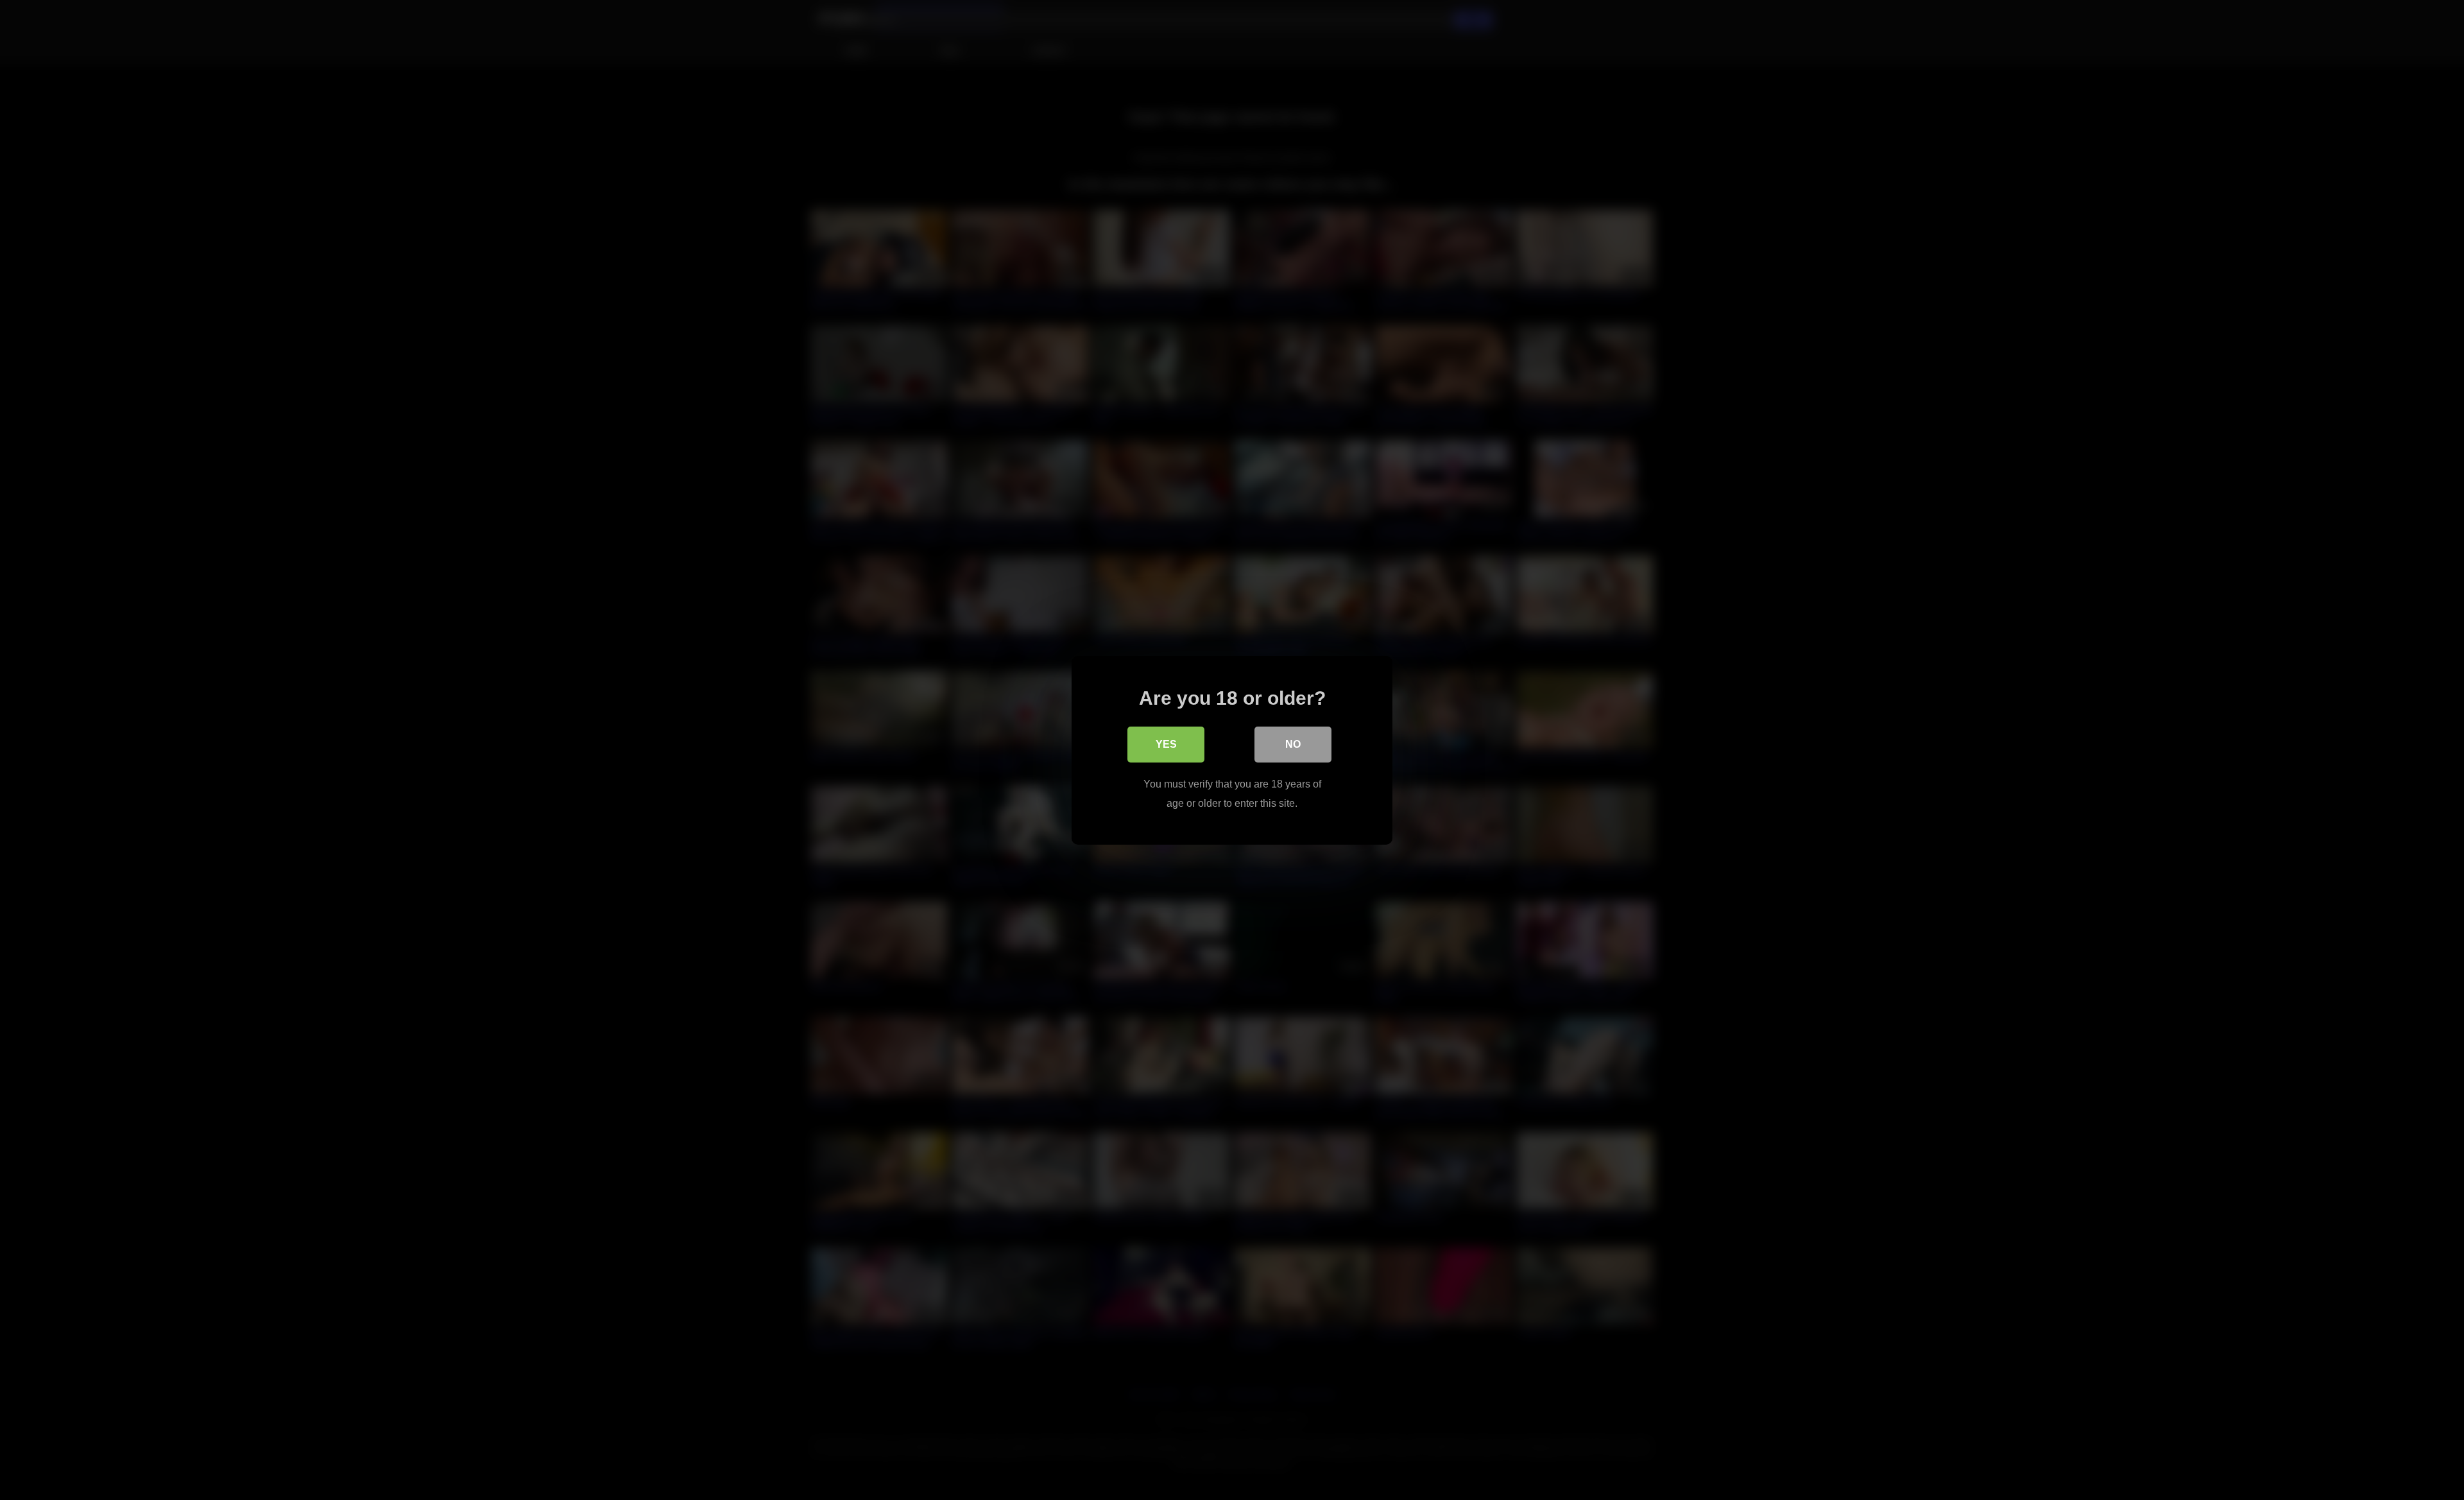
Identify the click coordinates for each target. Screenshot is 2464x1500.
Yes (1166, 744)
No (1293, 744)
